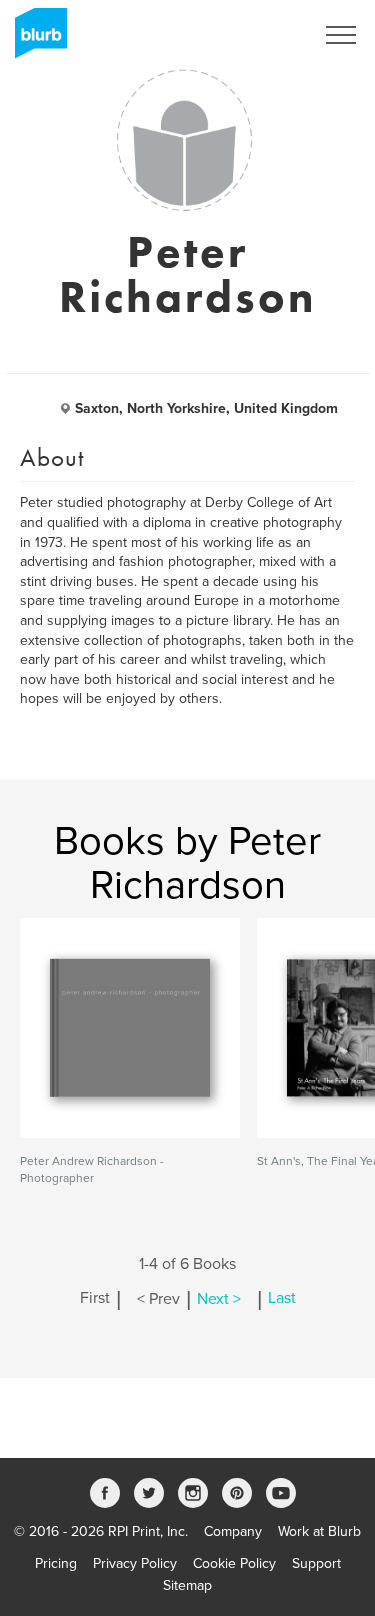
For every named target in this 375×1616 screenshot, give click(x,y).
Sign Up (263, 35)
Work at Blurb (319, 1531)
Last (282, 1299)
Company (233, 1531)
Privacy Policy (135, 1563)
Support (316, 1563)
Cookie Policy (234, 1563)
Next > (219, 1299)
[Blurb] (35, 40)
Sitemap (187, 1585)
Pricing (56, 1563)
